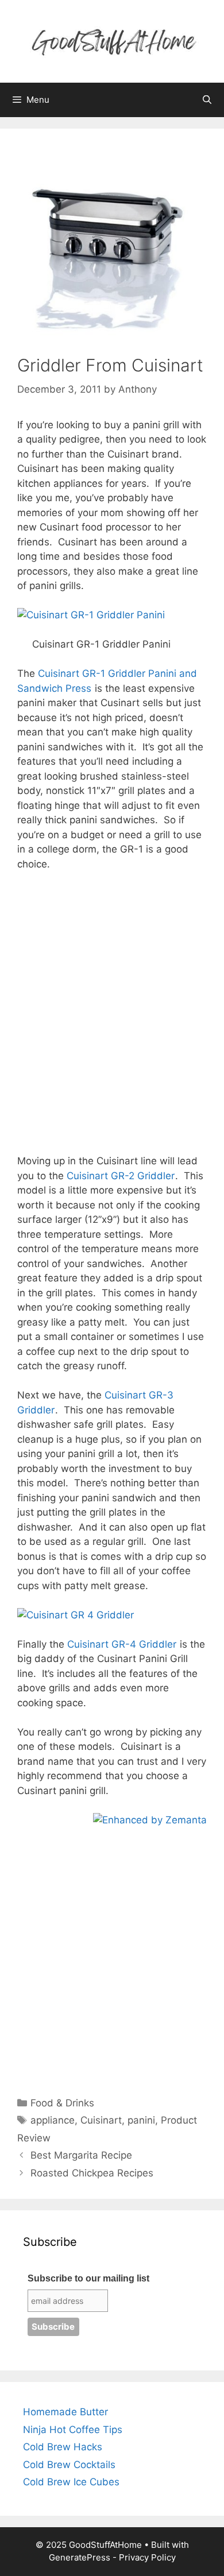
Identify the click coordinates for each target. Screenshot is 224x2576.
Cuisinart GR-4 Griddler (122, 1644)
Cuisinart (101, 2120)
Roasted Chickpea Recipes (92, 2173)
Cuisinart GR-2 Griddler (121, 1176)
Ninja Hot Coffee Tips (73, 2430)
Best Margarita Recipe (81, 2155)
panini (141, 2120)
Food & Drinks (62, 2103)
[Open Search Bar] (207, 100)
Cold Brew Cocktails (69, 2465)
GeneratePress (80, 2557)
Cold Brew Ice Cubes (71, 2482)
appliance (53, 2120)
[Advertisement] (112, 1013)
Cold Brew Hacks (63, 2447)
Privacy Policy (147, 2557)
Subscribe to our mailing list (88, 2278)
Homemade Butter (65, 2412)
